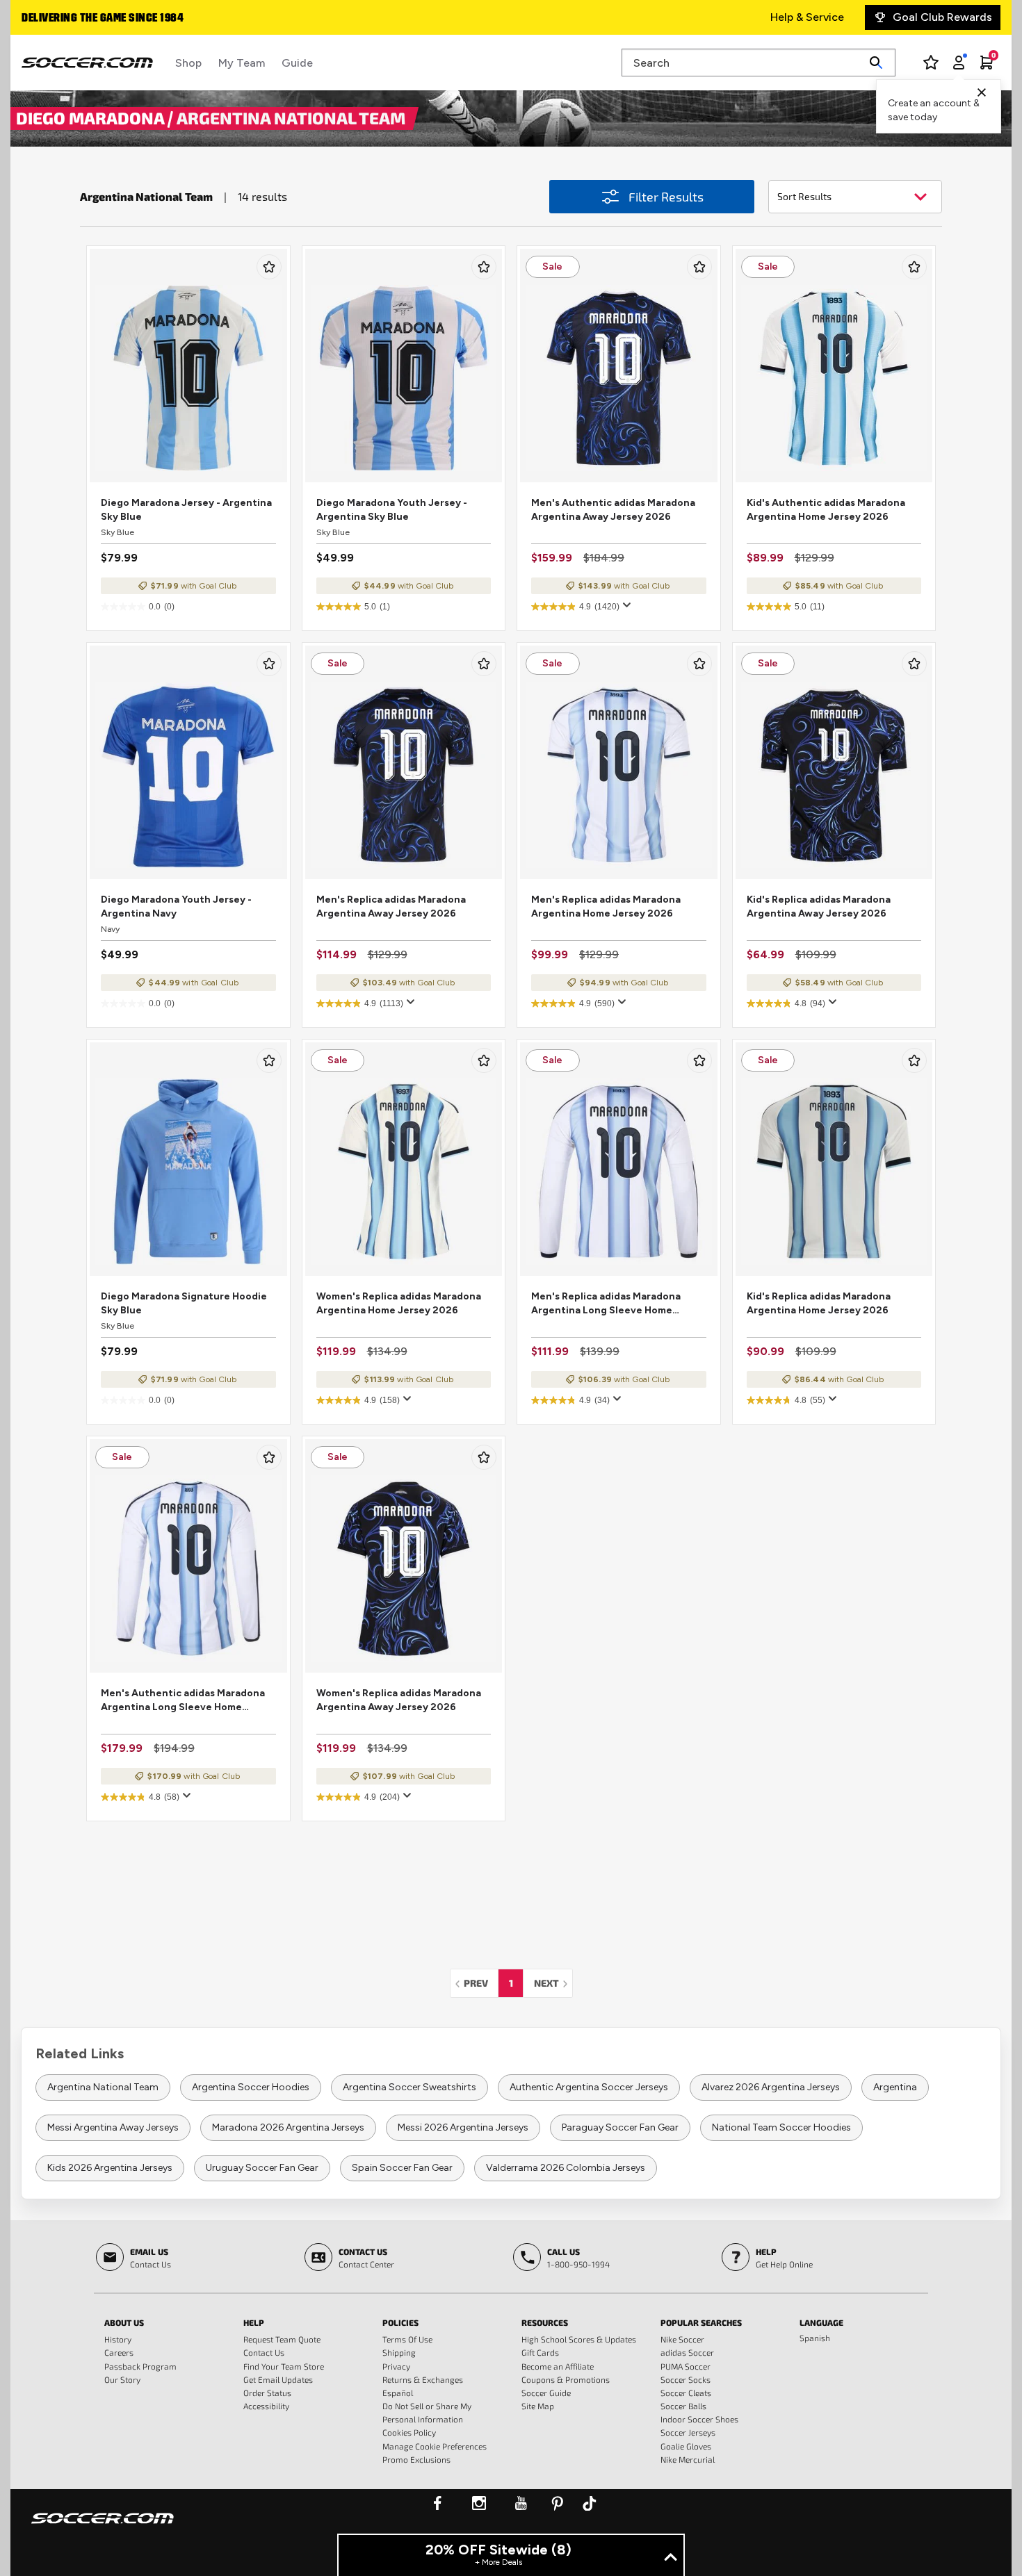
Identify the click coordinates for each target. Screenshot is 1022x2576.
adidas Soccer (687, 2352)
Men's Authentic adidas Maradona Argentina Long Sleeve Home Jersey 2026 (183, 1701)
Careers (119, 2352)
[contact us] (103, 2527)
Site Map (538, 2406)
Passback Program (140, 2366)
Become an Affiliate (558, 2366)
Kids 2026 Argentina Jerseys (110, 2168)
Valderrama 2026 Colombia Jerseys (566, 2168)
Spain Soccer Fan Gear (402, 2168)
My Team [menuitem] (242, 63)
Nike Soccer (682, 2339)
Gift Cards (540, 2352)
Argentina (895, 2087)
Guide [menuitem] (297, 63)
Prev (480, 1983)
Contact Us (264, 2352)
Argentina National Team (103, 2087)
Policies (400, 2322)
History (118, 2339)
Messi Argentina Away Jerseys (113, 2127)
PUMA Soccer (686, 2366)
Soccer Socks (686, 2379)
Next (553, 1983)
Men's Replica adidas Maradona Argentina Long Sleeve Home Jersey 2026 (606, 1304)
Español (398, 2393)
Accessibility (266, 2406)
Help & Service (807, 17)
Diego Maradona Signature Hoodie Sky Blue (184, 1303)
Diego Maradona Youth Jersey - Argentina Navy (176, 906)
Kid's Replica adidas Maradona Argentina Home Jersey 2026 (819, 1303)
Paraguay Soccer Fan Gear (620, 2127)
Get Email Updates (278, 2379)
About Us (124, 2322)
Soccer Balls (683, 2406)
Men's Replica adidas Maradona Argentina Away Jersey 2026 (391, 906)
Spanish (815, 2338)
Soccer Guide (546, 2393)
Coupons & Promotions (566, 2379)
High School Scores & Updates (579, 2339)
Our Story (122, 2379)
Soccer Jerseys (688, 2432)
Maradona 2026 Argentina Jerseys (288, 2127)
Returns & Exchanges (423, 2379)
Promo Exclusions (416, 2459)
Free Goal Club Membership (93, 19)
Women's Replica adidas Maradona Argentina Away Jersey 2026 (399, 1700)
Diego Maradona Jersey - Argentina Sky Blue (186, 510)
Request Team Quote (282, 2339)
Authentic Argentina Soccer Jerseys (589, 2087)
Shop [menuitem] (188, 63)
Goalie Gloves (686, 2446)
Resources (545, 2322)
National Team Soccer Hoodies (781, 2127)
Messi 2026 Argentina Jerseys (463, 2127)
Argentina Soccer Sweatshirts (409, 2087)
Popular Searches (701, 2322)
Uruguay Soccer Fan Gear (262, 2168)
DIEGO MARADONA (92, 117)
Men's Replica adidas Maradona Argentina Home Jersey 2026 (606, 906)
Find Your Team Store (284, 2366)
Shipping (399, 2352)
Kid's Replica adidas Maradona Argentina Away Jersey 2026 (819, 906)
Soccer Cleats (686, 2393)
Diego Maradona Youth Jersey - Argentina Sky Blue (392, 510)
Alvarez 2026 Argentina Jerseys (771, 2087)
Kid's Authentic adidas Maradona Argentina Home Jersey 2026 (826, 510)
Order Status (267, 2393)
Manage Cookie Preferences (435, 2446)
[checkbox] (269, 267)
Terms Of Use (407, 2339)
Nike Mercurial (688, 2459)
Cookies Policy (409, 2432)
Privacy (396, 2366)
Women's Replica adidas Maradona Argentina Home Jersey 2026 (399, 1303)
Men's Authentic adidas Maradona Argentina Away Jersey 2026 (613, 510)
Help (254, 2322)
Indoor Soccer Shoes (699, 2419)
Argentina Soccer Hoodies (251, 2087)
